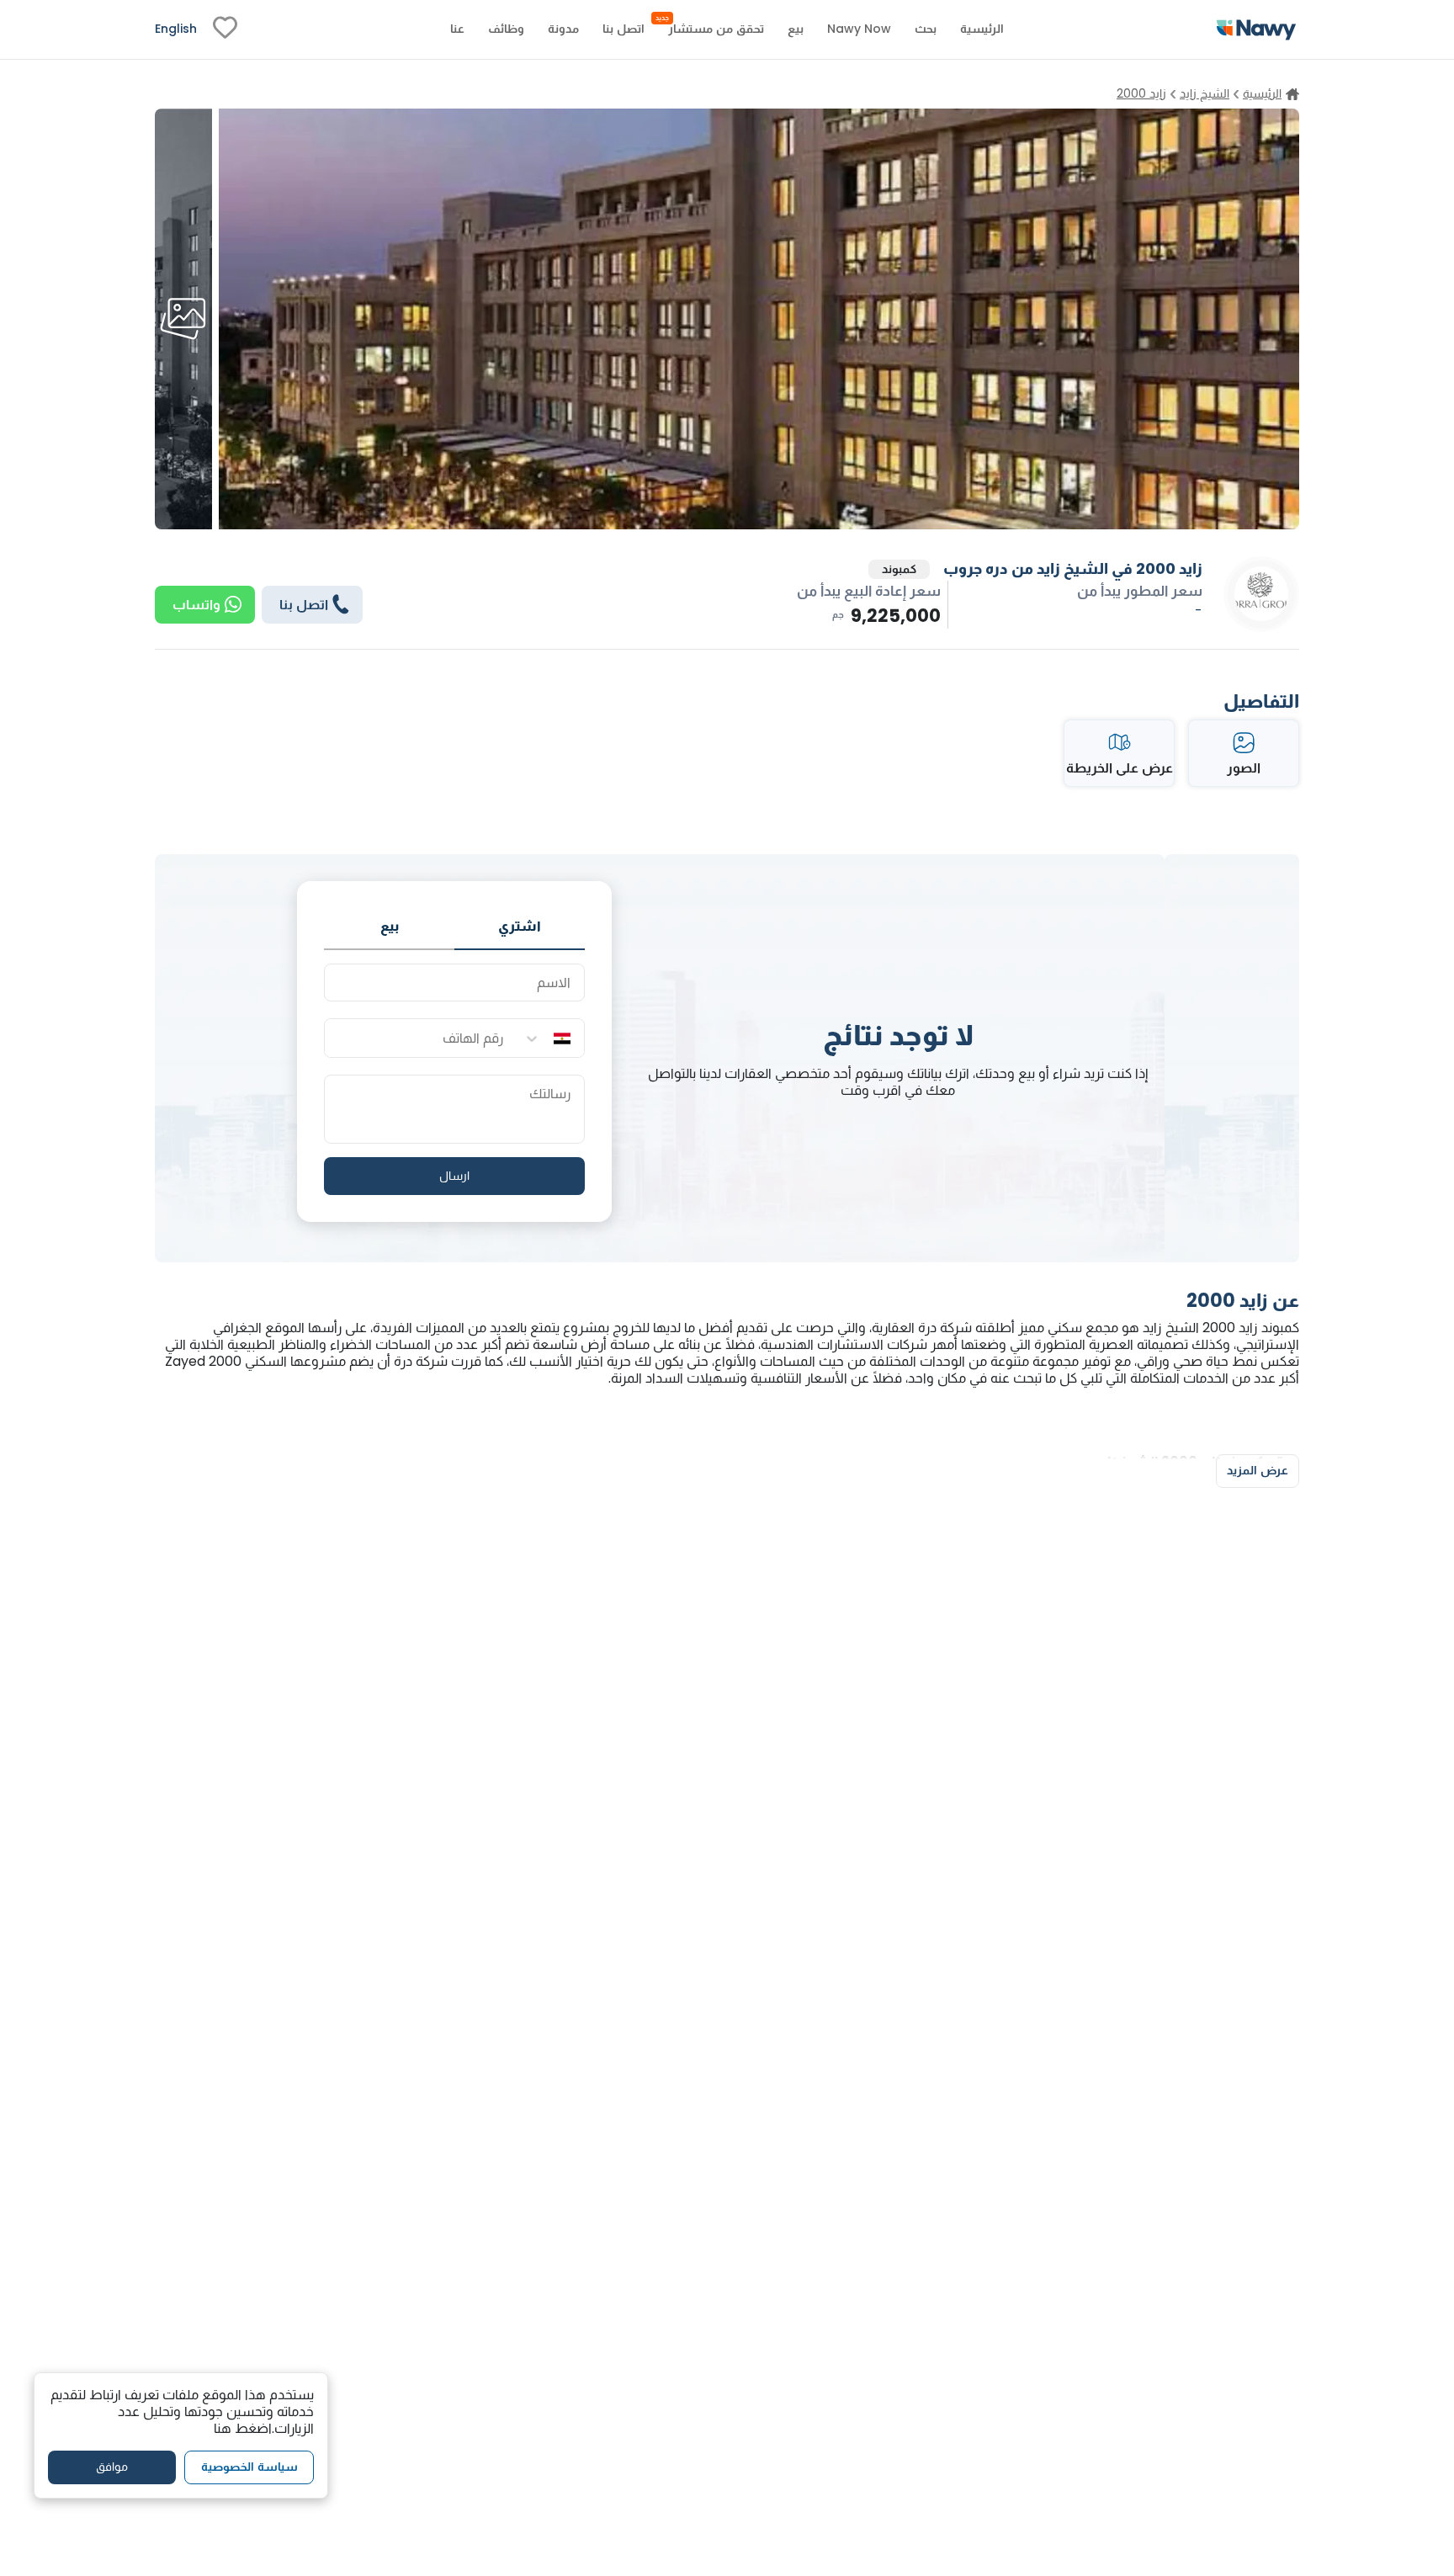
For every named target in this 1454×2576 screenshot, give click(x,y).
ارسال (454, 1176)
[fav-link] (225, 29)
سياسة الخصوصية (249, 2467)
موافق (112, 2467)
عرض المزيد (1258, 1470)
